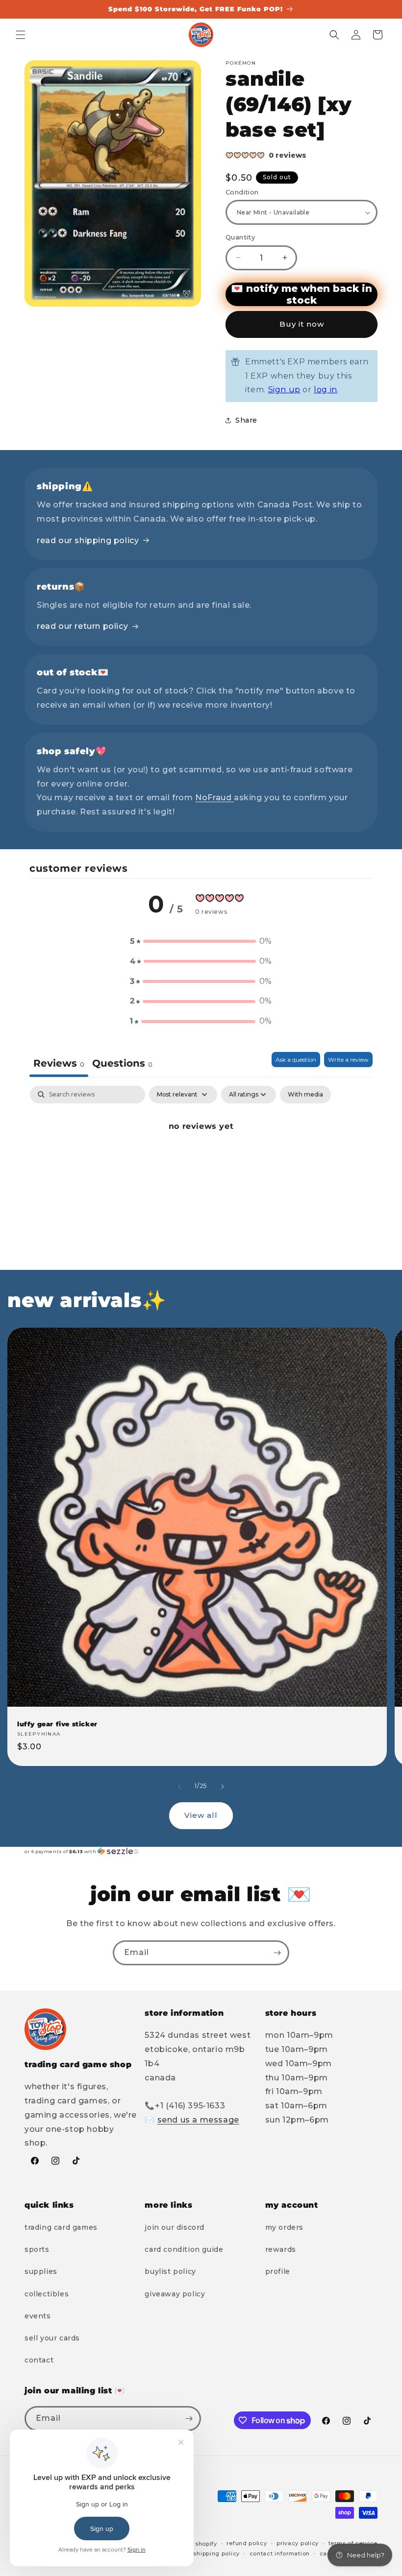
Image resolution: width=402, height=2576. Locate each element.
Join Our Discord (175, 2227)
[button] (21, 35)
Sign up (284, 390)
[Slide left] (179, 1787)
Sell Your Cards (52, 2338)
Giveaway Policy (175, 2294)
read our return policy (82, 626)
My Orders (284, 2227)
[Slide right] (223, 1787)
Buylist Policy (170, 2271)
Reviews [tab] (59, 1063)
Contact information (280, 2553)
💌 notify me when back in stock (301, 294)
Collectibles (47, 2294)
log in (326, 390)
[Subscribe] (277, 1953)
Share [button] (246, 420)
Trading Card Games (61, 2227)
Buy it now (302, 324)
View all (201, 1815)
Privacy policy (298, 2543)
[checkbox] (305, 1095)
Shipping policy (216, 2553)
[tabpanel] (201, 1159)
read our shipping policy (88, 540)
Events (38, 2316)
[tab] (122, 1064)
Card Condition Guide (184, 2249)
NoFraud (214, 798)
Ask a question (296, 1060)
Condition (242, 192)
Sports (37, 2249)
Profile (278, 2271)
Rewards (281, 2249)
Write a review (348, 1060)
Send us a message (198, 2120)
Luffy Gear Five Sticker (57, 1724)
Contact (39, 2360)
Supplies (41, 2271)
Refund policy (247, 2543)
